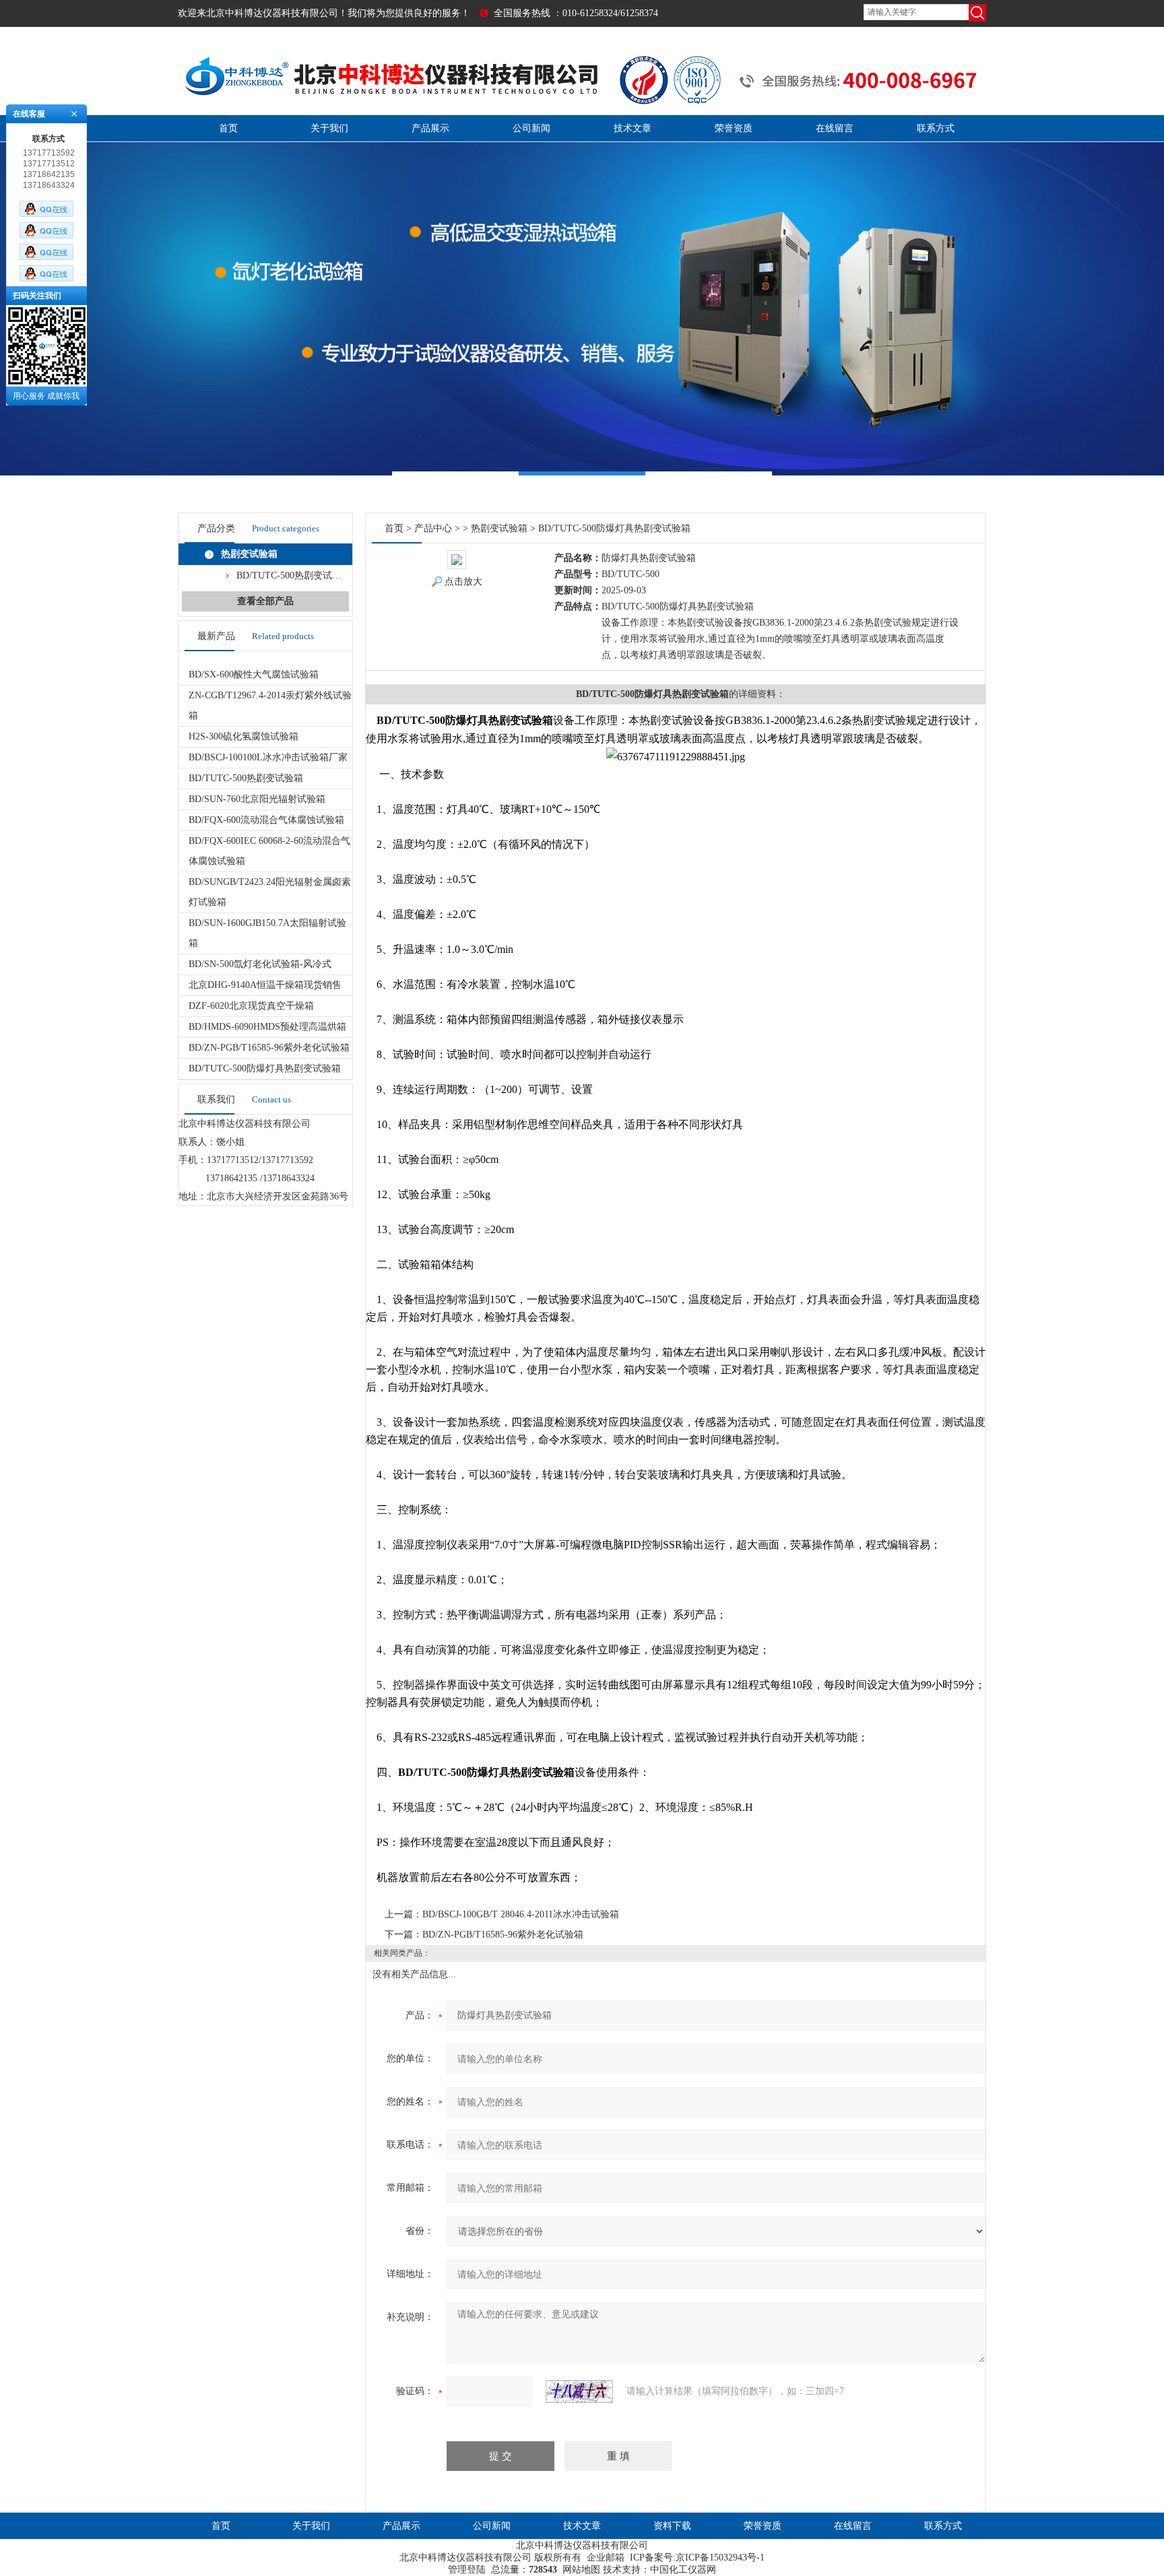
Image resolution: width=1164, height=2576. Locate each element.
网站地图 (581, 2570)
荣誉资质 (734, 128)
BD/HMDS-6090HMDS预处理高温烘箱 (267, 1027)
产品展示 (430, 128)
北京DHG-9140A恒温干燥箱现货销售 (265, 985)
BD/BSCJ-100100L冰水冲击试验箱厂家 (268, 757)
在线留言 (835, 128)
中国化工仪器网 (683, 2570)
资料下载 (672, 2526)
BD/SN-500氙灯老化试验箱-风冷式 (260, 964)
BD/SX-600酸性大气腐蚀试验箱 (254, 674)
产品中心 (433, 528)
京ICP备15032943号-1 (720, 2557)
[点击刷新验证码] (579, 2391)
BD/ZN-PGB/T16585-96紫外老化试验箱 (269, 1048)
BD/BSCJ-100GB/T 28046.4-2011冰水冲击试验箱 (521, 1914)
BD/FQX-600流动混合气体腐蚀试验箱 (266, 820)
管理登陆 (467, 2570)
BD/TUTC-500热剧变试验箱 (294, 575)
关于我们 (329, 128)
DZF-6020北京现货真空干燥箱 (251, 1006)
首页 (228, 128)
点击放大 (463, 582)
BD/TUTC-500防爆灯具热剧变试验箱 (265, 1068)
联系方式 (936, 128)
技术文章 (633, 128)
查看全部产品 (265, 601)
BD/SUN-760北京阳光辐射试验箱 (257, 799)
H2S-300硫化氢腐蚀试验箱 (244, 736)
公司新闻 (531, 128)
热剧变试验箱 (249, 554)
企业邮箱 (606, 2557)
